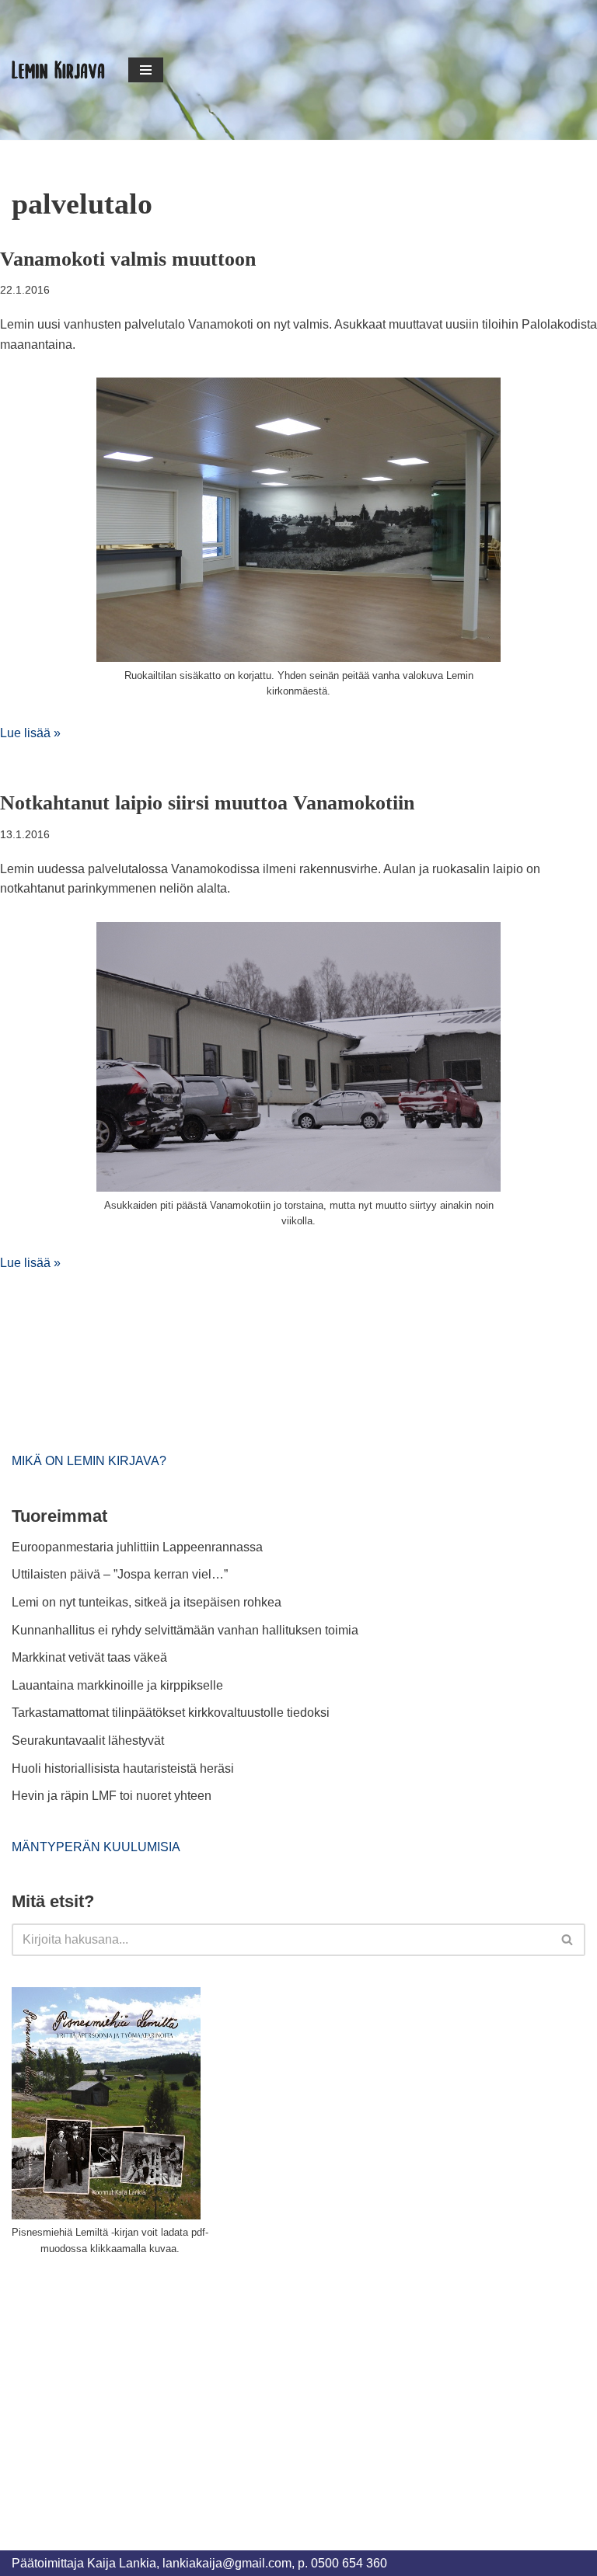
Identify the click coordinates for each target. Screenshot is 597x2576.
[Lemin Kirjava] (58, 70)
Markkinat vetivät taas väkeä (89, 1657)
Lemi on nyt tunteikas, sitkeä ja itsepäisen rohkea (147, 1602)
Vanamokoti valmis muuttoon (128, 259)
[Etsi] (568, 1940)
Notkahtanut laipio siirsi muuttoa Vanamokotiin (207, 803)
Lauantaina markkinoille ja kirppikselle (117, 1685)
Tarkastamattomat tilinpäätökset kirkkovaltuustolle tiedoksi (171, 1713)
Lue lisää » (30, 733)
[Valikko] (146, 70)
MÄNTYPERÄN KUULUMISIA (96, 1847)
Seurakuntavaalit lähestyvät (88, 1741)
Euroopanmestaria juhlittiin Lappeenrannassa (139, 1547)
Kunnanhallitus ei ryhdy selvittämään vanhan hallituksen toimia (185, 1630)
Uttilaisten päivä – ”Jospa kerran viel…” (121, 1574)
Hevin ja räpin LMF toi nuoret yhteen (112, 1796)
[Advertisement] (128, 2385)
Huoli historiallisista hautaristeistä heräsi (123, 1768)
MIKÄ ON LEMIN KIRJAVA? (89, 1461)
